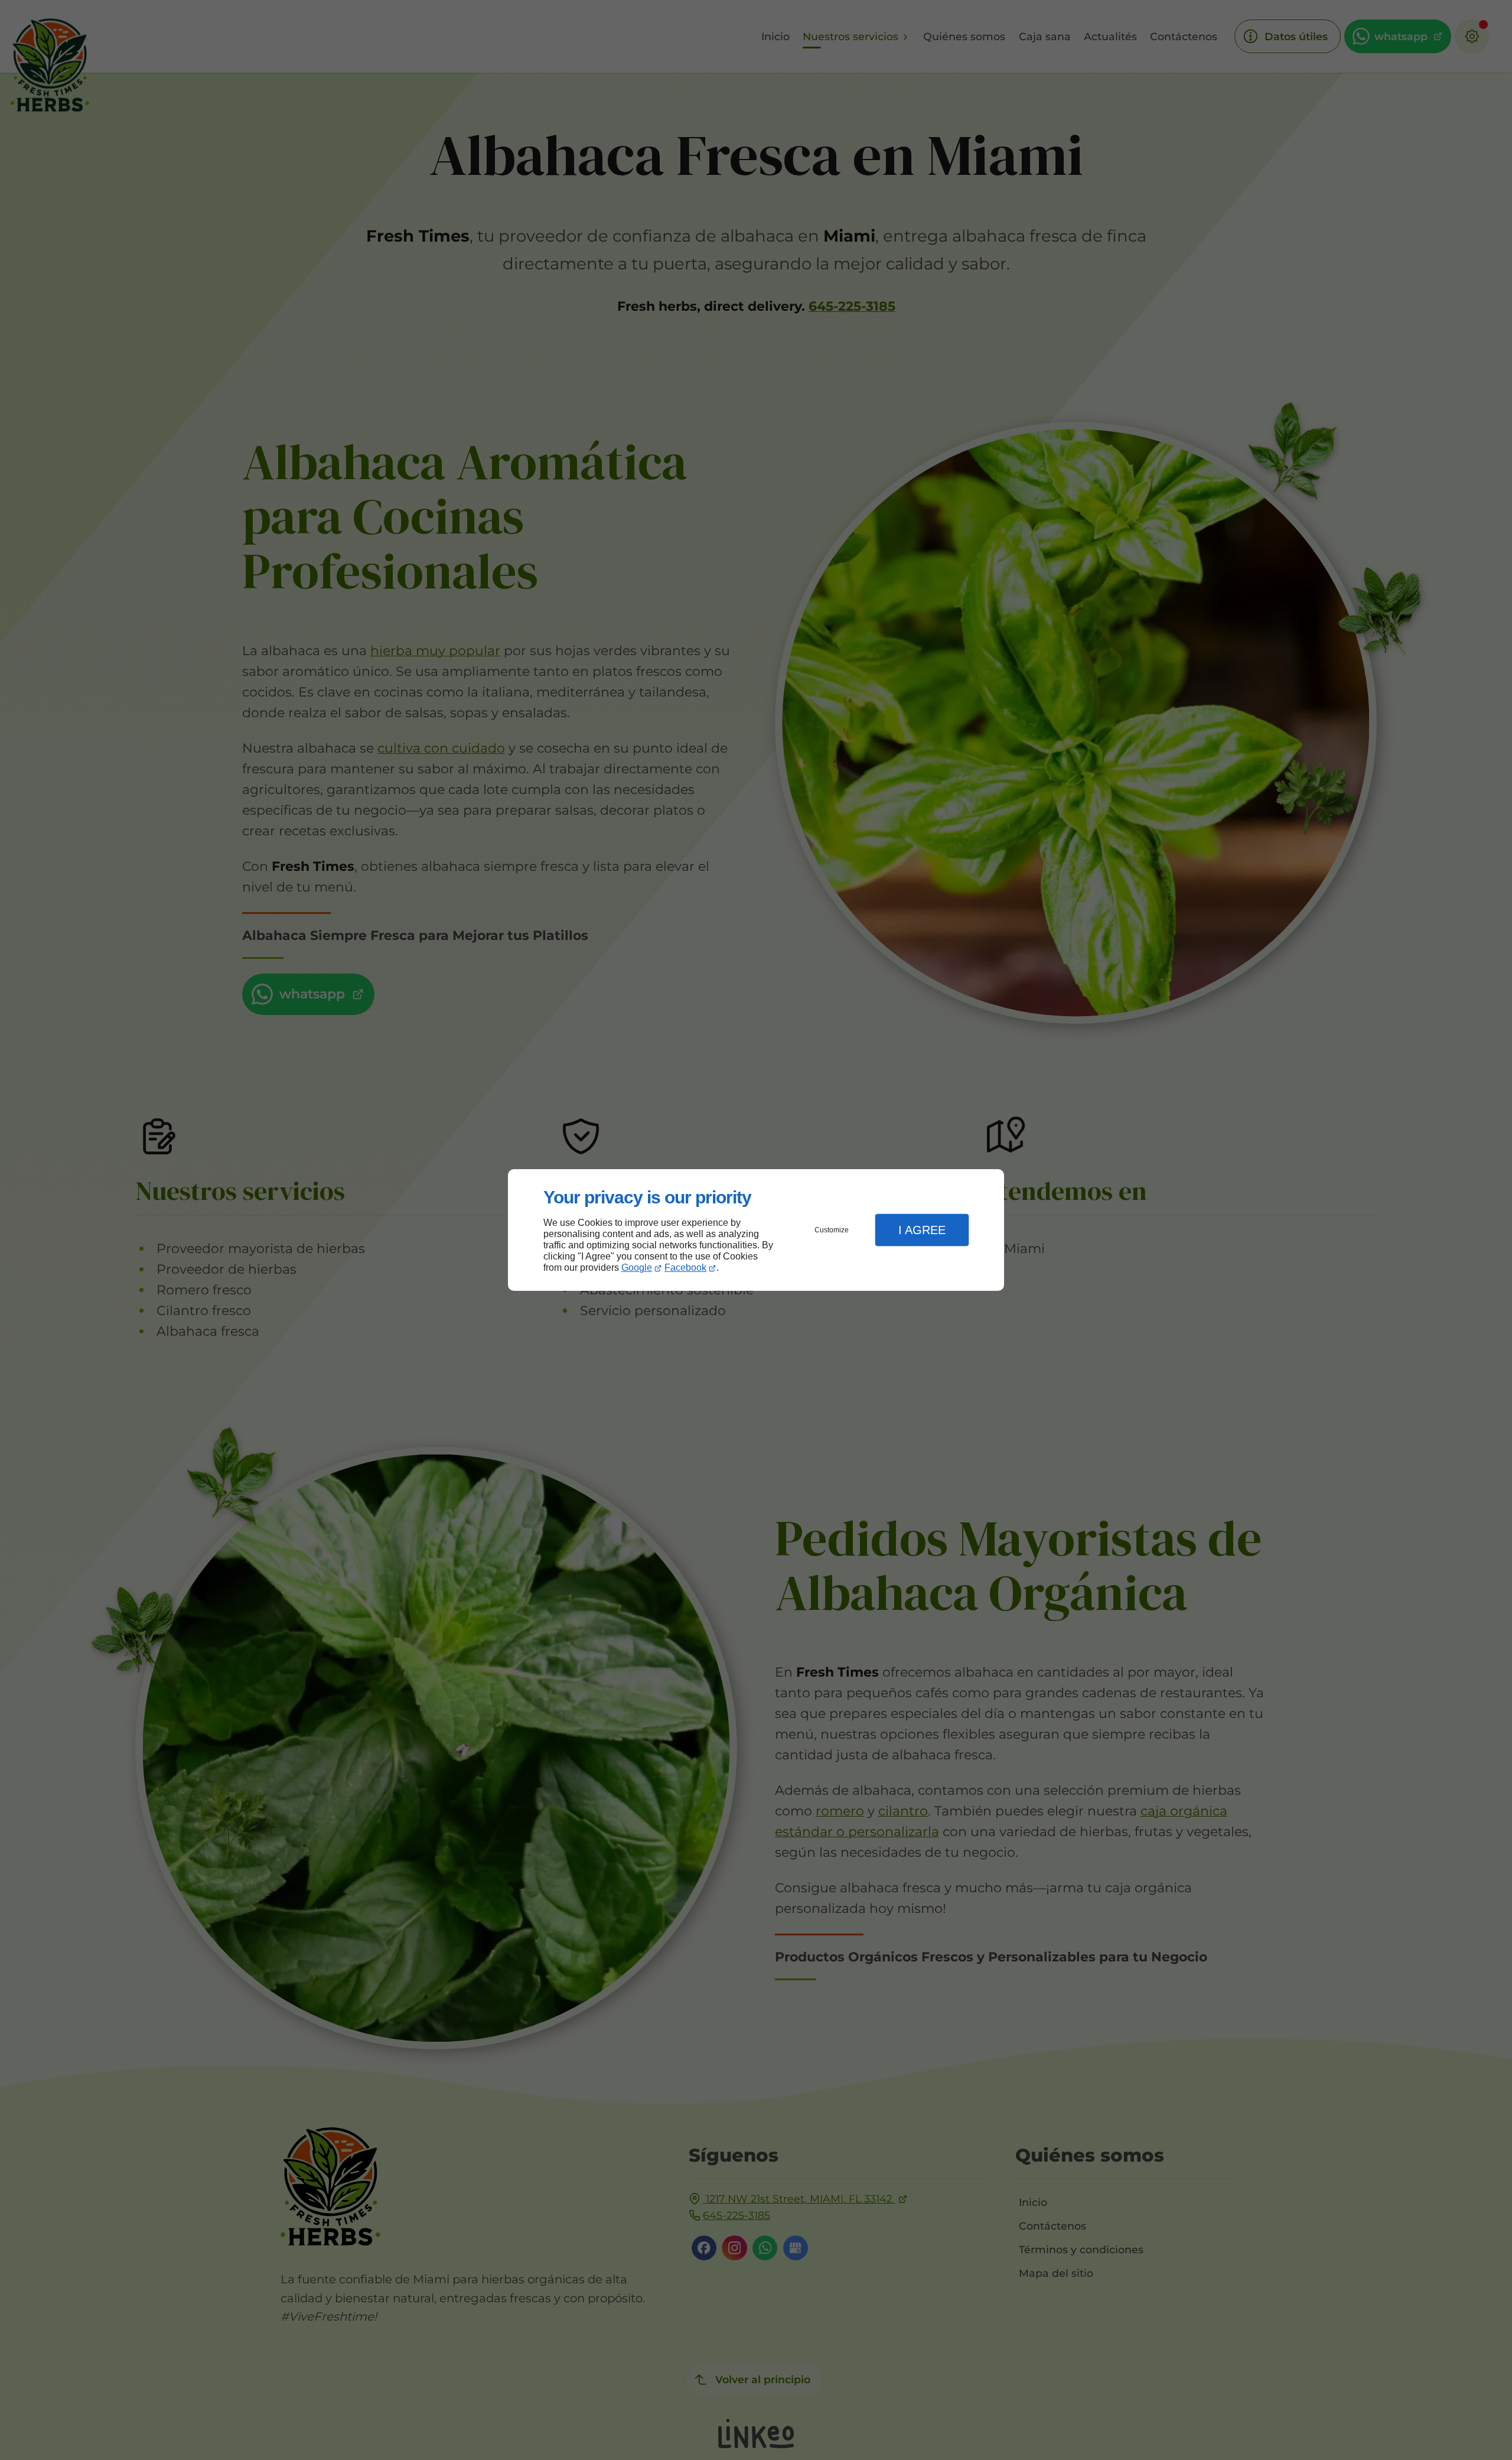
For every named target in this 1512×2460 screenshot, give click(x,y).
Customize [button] (832, 1230)
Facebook (685, 1268)
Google (637, 1268)
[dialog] (756, 1230)
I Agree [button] (922, 1230)
